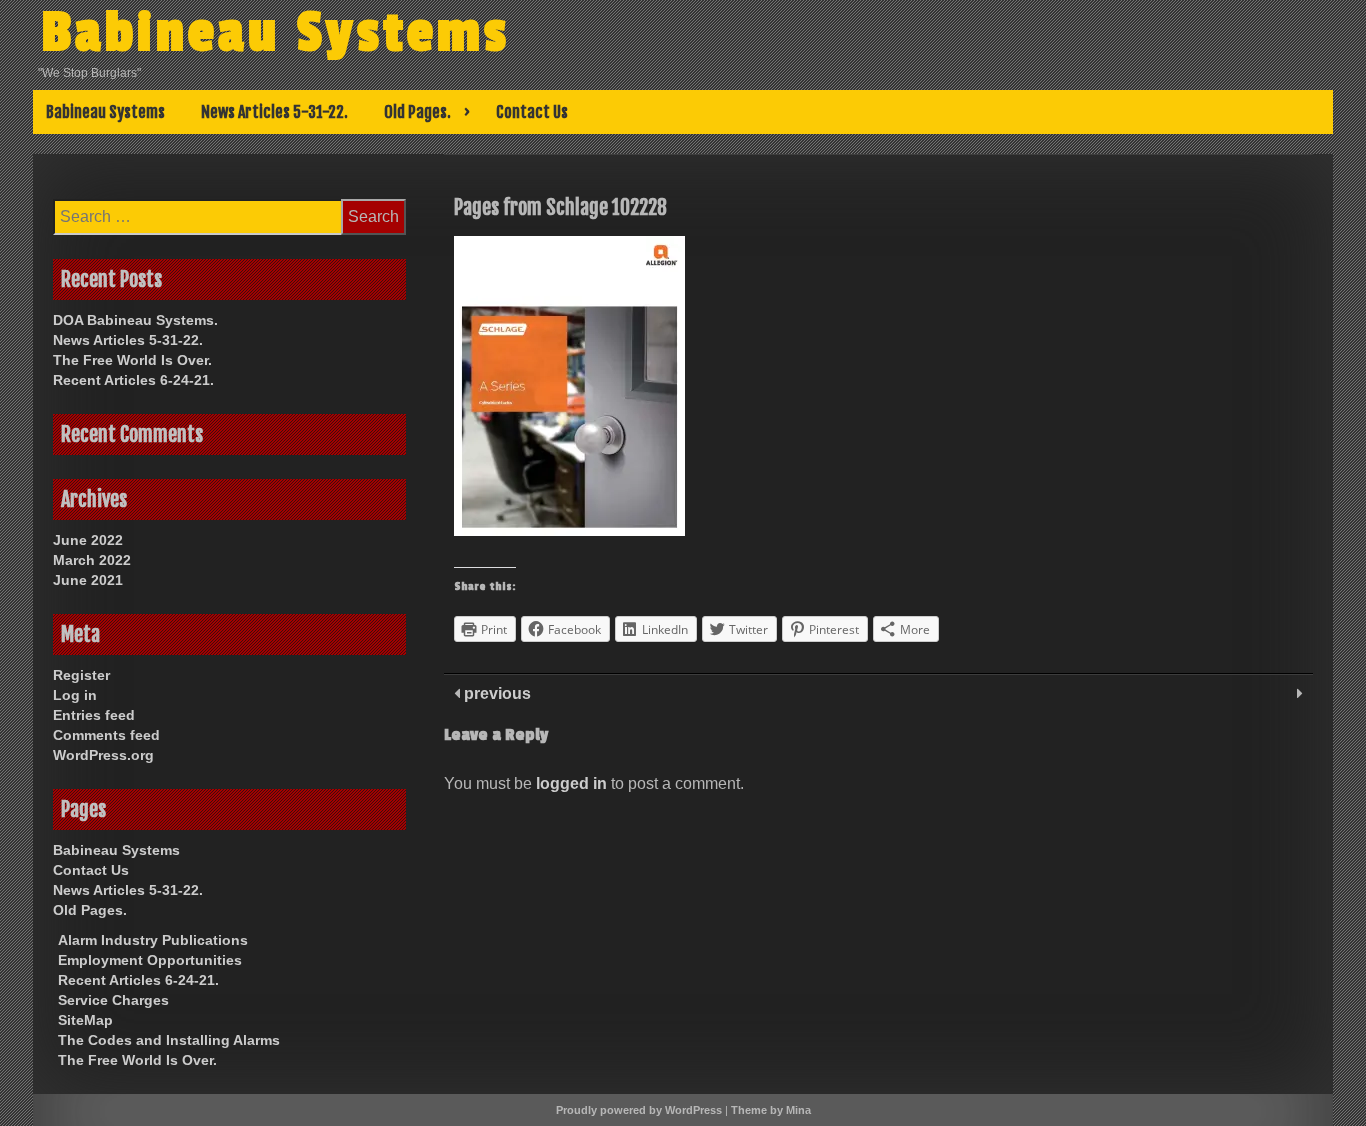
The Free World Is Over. (132, 360)
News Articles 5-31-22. (274, 112)
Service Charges (113, 1000)
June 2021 (88, 580)
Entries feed (94, 715)
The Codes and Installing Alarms (169, 1040)
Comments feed (106, 735)
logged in (571, 783)
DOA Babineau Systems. (135, 320)
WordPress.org (103, 755)
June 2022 (88, 540)
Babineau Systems (275, 33)
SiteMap (85, 1020)
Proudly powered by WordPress (639, 1110)
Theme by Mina (771, 1110)
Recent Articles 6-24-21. (133, 380)
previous (495, 693)
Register (81, 675)
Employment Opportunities (150, 960)
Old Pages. (417, 112)
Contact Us (532, 112)
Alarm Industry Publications (153, 940)
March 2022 (92, 560)
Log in (75, 695)
